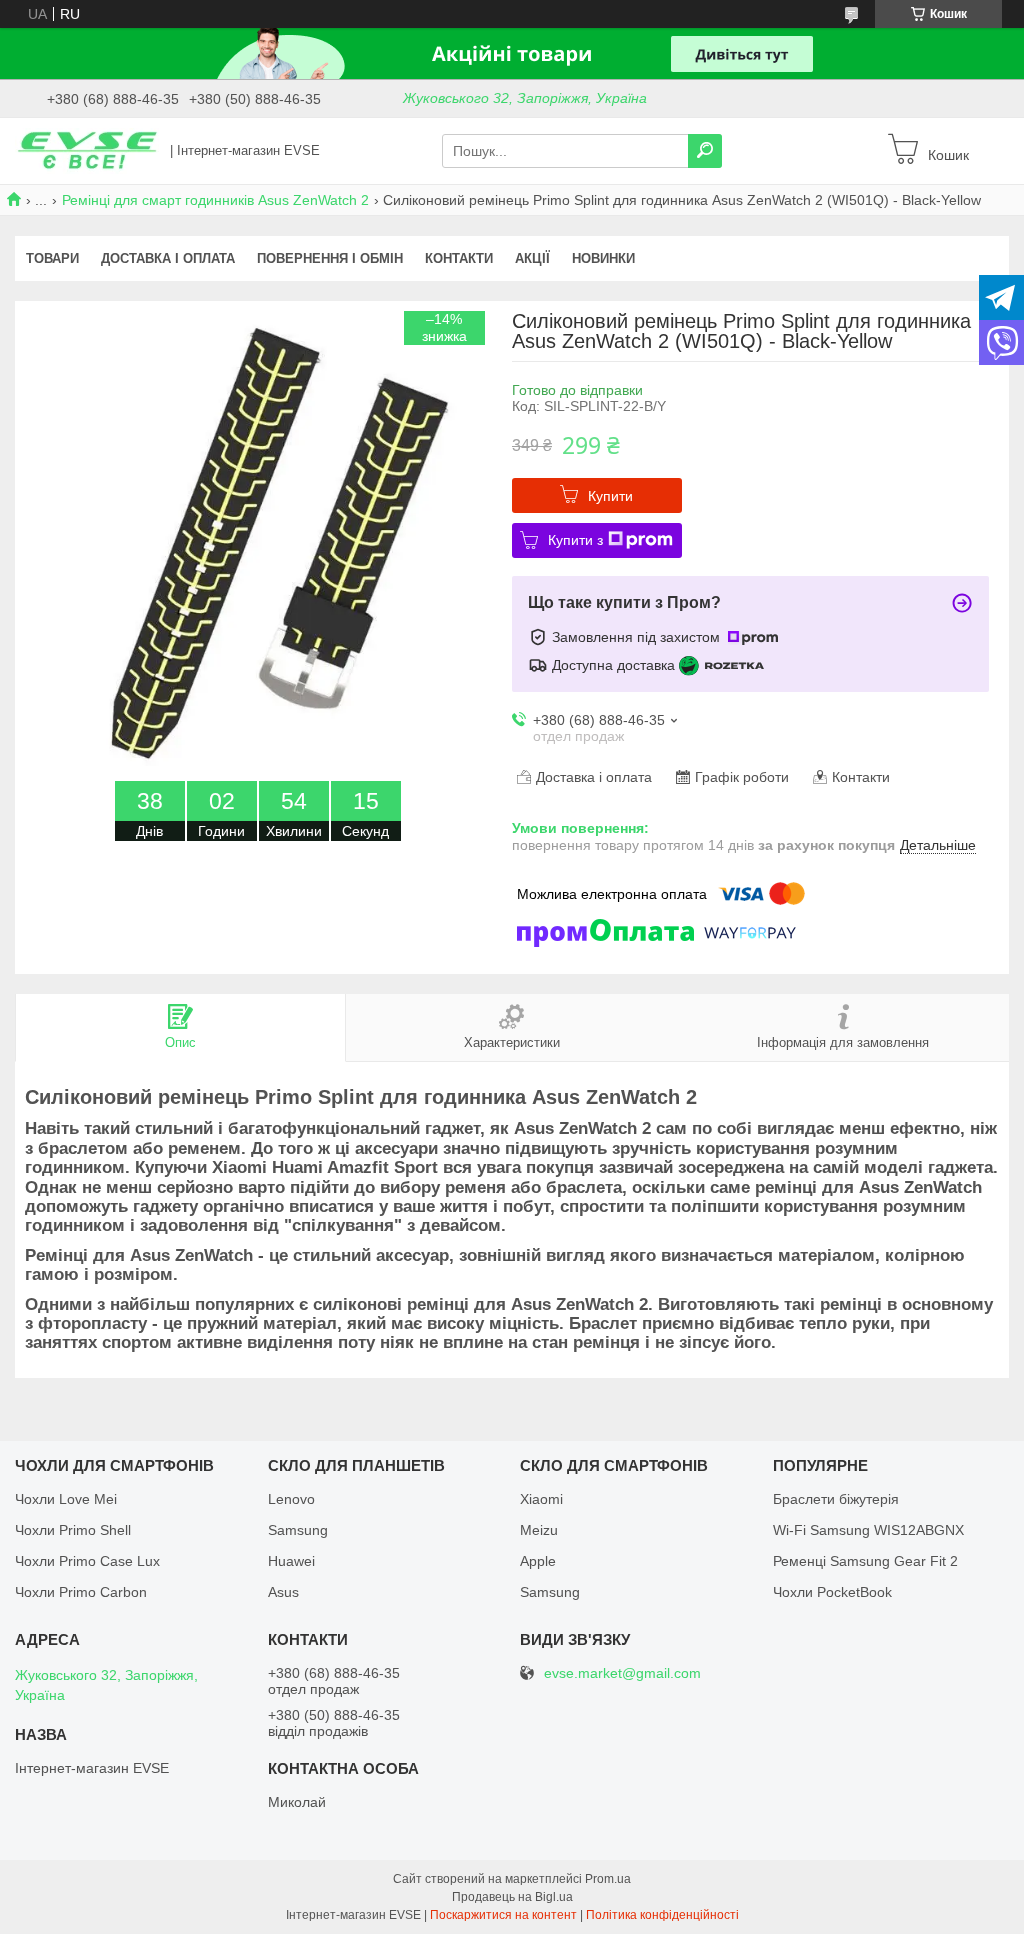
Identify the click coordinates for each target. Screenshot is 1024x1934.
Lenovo (291, 1499)
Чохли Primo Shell (73, 1530)
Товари (52, 258)
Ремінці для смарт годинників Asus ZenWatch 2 (215, 200)
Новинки (603, 258)
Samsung (298, 1530)
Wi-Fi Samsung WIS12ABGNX (868, 1530)
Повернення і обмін (330, 258)
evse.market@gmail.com (622, 1673)
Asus (283, 1592)
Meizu (539, 1530)
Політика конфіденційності (662, 1915)
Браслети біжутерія (836, 1499)
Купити (610, 496)
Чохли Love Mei (66, 1499)
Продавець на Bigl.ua (512, 1897)
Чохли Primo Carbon (81, 1592)
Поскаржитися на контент (503, 1915)
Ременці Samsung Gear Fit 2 (865, 1561)
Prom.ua (608, 1879)
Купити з (575, 540)
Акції (532, 258)
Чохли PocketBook (832, 1592)
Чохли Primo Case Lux (87, 1561)
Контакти (459, 258)
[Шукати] (705, 151)
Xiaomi (541, 1499)
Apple (538, 1561)
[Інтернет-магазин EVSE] (87, 150)
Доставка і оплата (168, 258)
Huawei (291, 1561)
